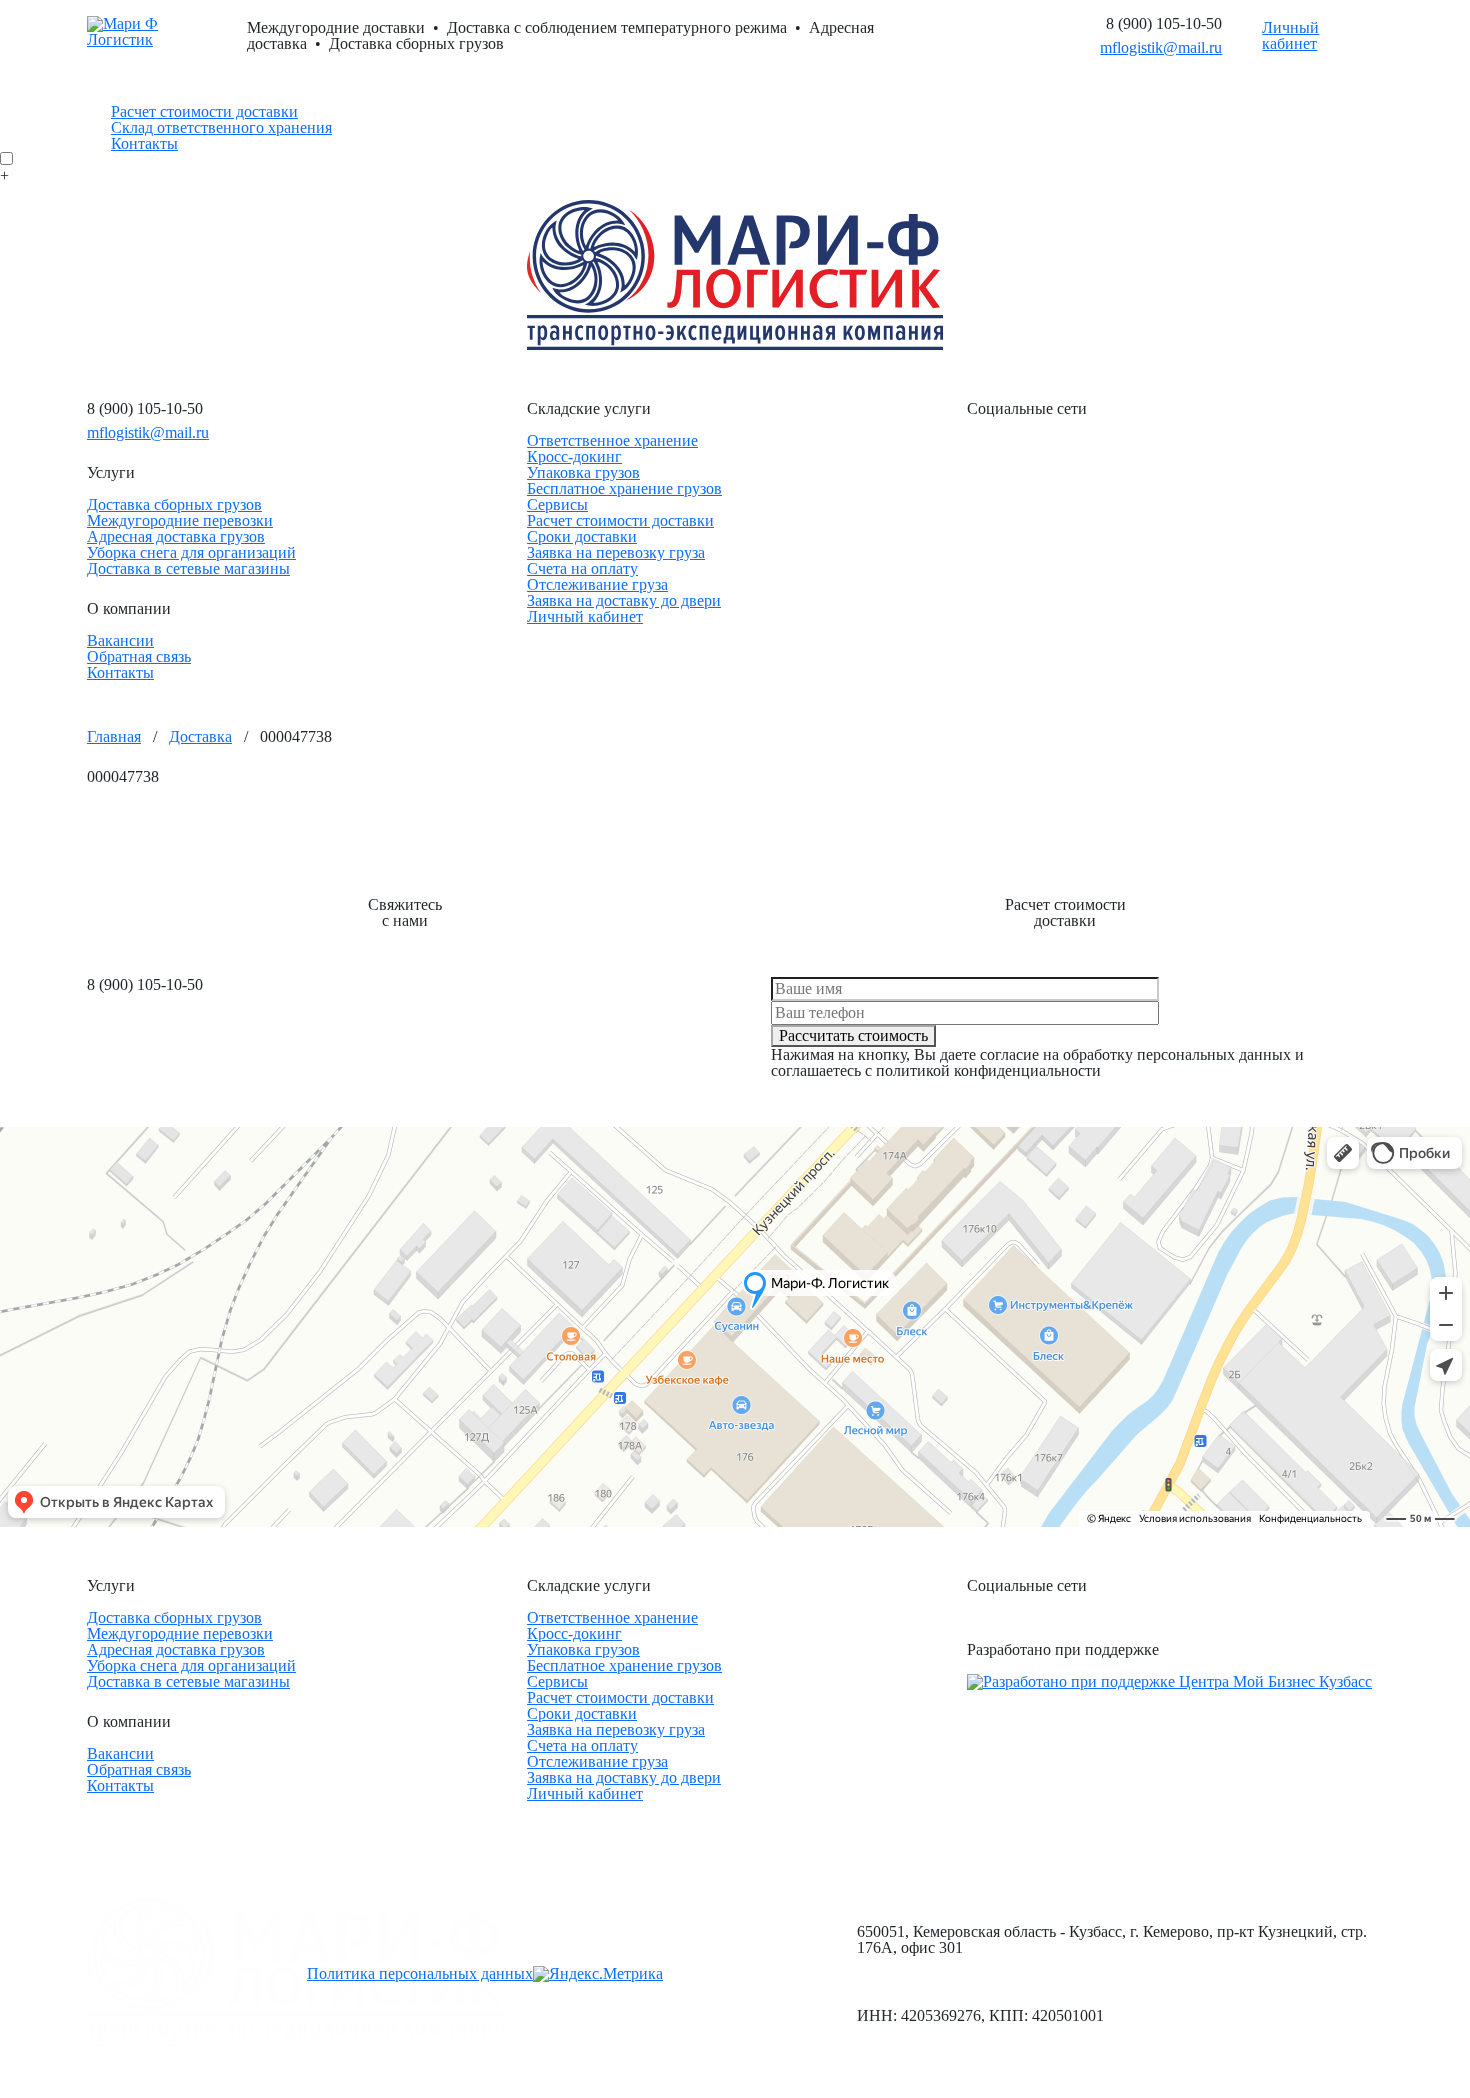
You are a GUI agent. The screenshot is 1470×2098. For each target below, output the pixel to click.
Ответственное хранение (612, 440)
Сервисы (557, 504)
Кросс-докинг (574, 456)
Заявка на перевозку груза (616, 552)
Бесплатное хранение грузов (624, 488)
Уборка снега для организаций (191, 552)
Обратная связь (139, 656)
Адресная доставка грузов (176, 536)
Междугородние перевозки (180, 520)
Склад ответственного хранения (221, 127)
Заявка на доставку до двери (624, 600)
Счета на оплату (582, 568)
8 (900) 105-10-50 (1164, 23)
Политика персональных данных (420, 1973)
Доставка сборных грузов (174, 504)
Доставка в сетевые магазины (188, 568)
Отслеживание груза (597, 584)
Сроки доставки (582, 536)
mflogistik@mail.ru (1161, 47)
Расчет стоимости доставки (204, 111)
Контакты (144, 143)
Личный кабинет (1290, 36)
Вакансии (120, 640)
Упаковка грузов (583, 472)
